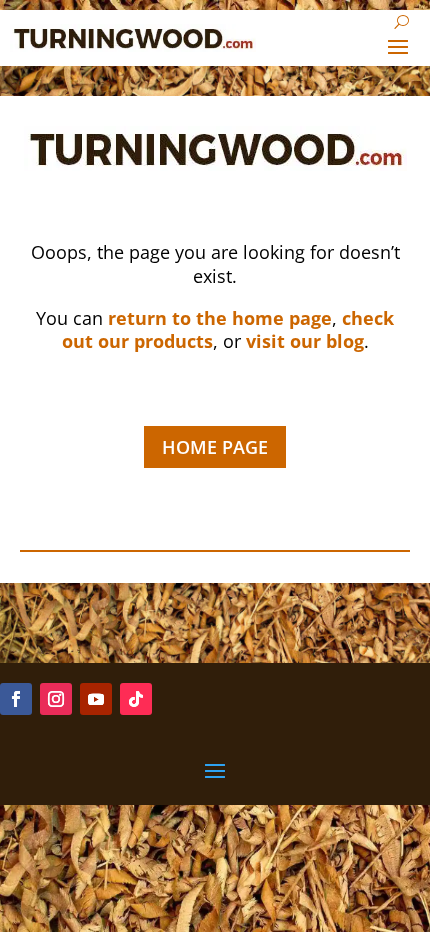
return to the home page (220, 318)
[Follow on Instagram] (56, 699)
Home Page (215, 447)
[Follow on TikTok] (136, 699)
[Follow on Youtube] (96, 699)
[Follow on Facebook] (16, 699)
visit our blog (305, 341)
